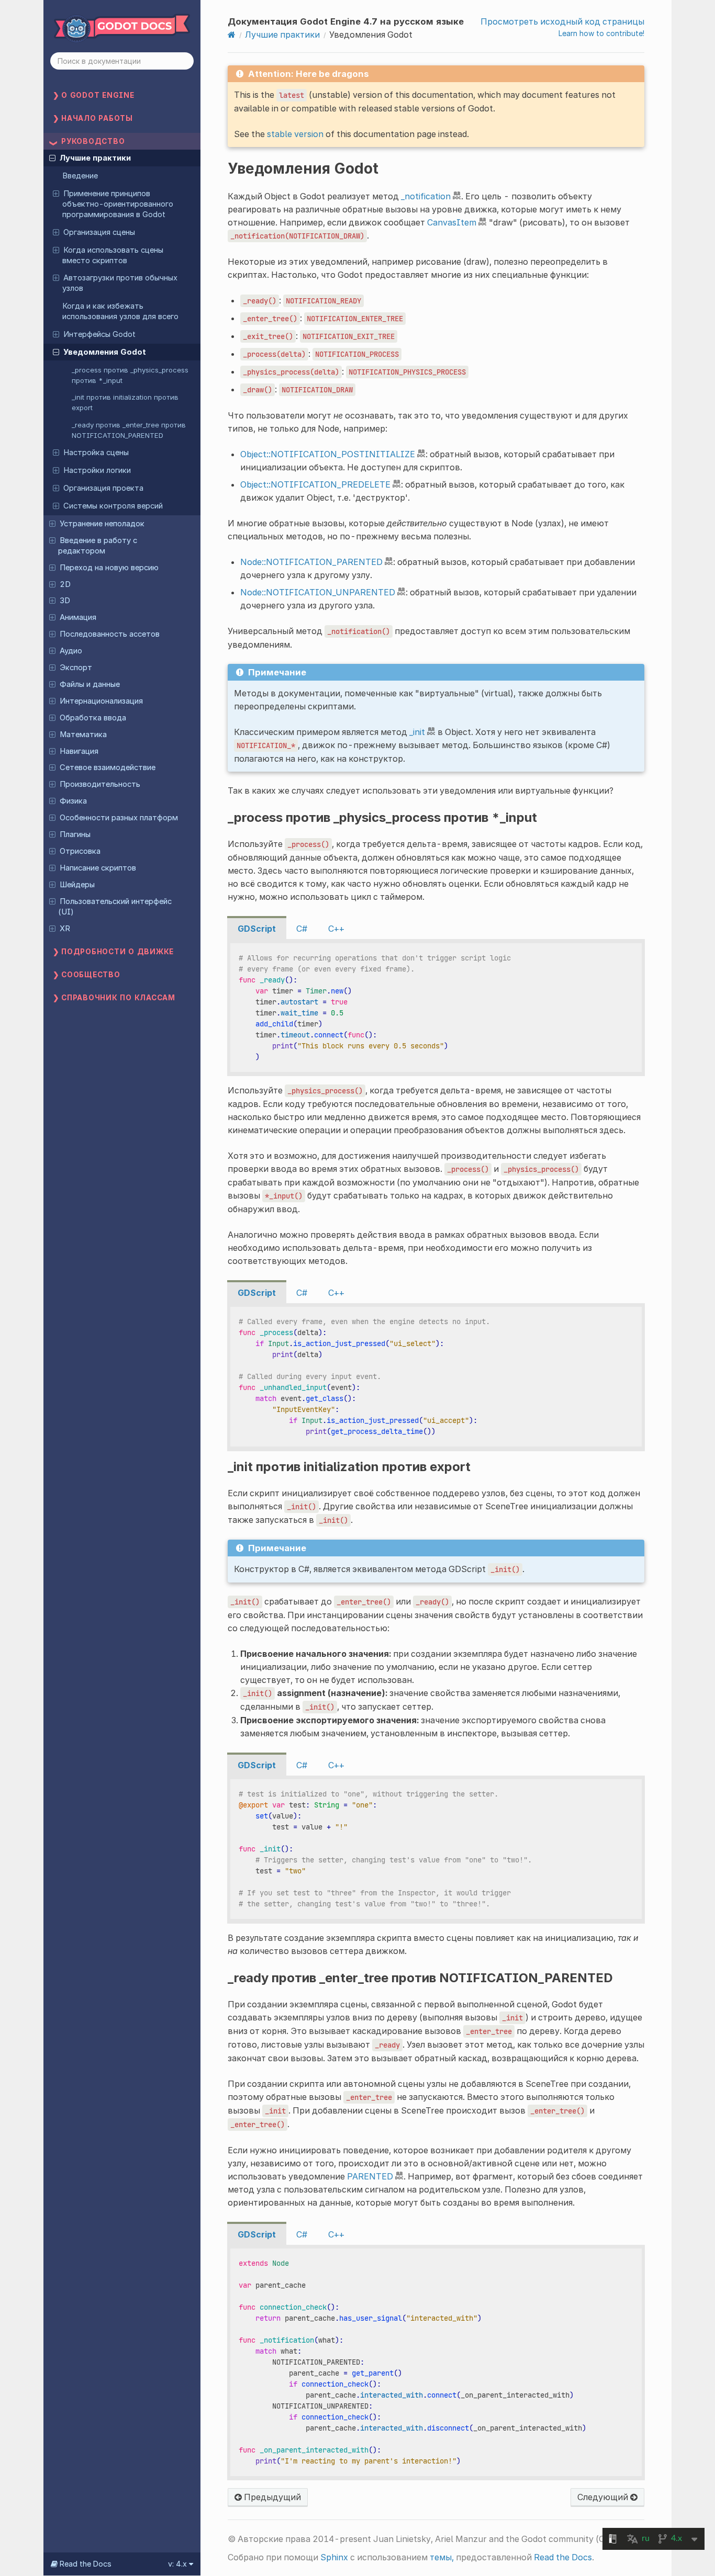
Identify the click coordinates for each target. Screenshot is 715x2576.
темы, (442, 2557)
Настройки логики (97, 470)
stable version (295, 134)
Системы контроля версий (113, 506)
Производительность (100, 784)
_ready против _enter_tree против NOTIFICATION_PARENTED (129, 430)
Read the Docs (563, 2557)
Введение (80, 176)
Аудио (71, 651)
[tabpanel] (436, 1008)
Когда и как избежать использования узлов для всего (120, 311)
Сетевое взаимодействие (108, 767)
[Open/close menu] (52, 157)
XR (65, 929)
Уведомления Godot (105, 352)
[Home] (232, 35)
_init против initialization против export (125, 402)
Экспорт (76, 668)
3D (65, 601)
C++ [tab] (336, 929)
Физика (73, 801)
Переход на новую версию (109, 568)
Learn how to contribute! (601, 33)
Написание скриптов (98, 868)
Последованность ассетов (110, 634)
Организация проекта (103, 488)
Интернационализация (101, 701)
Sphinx (334, 2557)
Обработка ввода (93, 718)
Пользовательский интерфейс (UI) (115, 907)
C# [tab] (302, 929)
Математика (83, 735)
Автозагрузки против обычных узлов (120, 283)
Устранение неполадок (102, 524)
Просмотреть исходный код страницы (562, 21)
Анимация (78, 617)
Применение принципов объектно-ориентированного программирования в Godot (118, 204)
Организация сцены (99, 232)
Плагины (75, 834)
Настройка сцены (96, 453)
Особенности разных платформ (119, 818)
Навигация (79, 751)
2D (65, 584)
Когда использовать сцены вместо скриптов (113, 255)
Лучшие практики (95, 158)
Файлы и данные (90, 684)
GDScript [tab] (257, 929)
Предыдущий (271, 2497)
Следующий (604, 2497)
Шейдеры (77, 885)
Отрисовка (80, 851)
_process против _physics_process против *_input (130, 375)
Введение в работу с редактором (97, 546)
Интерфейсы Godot (99, 334)
